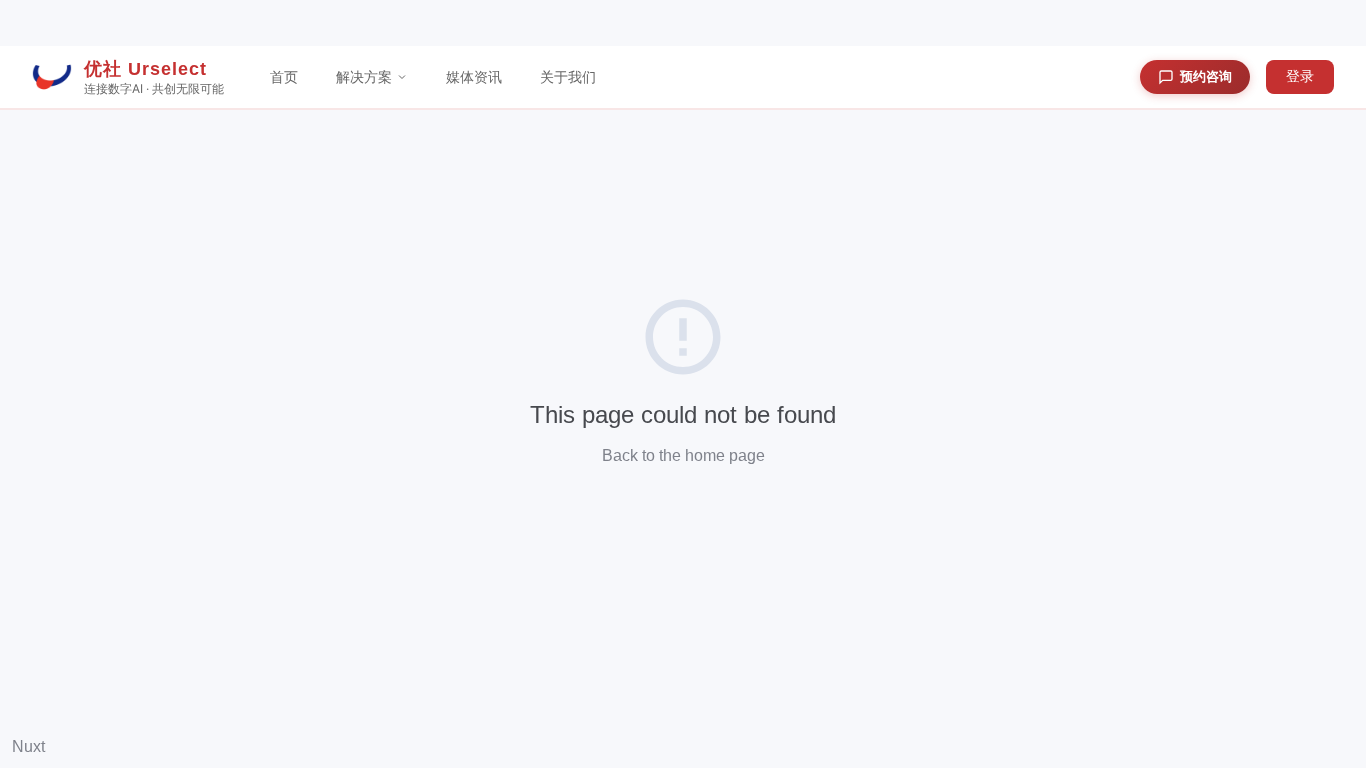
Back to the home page (683, 455)
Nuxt (28, 746)
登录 (1300, 76)
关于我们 (568, 76)
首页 (284, 76)
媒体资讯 (474, 76)
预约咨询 (1206, 76)
